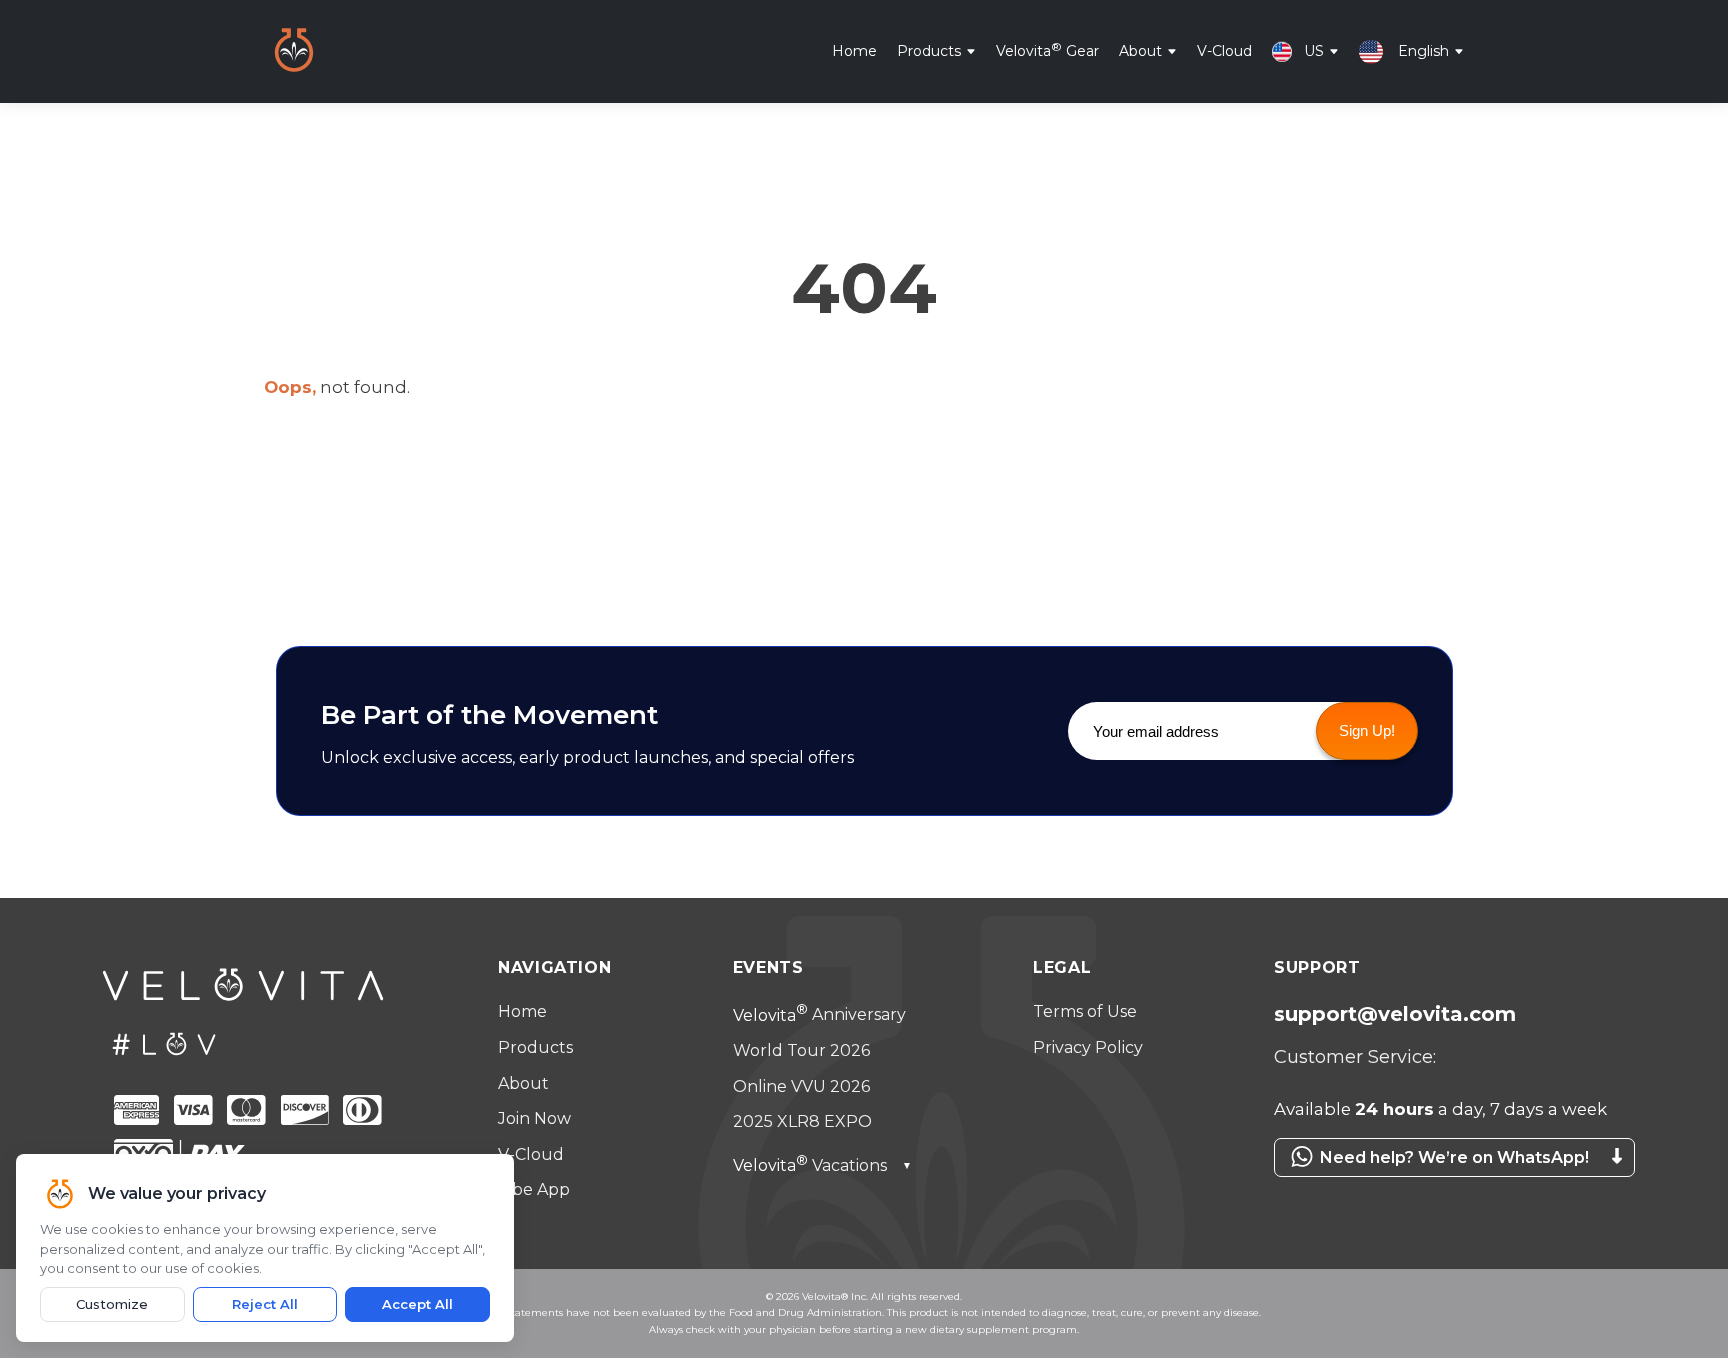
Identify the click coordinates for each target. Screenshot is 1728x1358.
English (1423, 50)
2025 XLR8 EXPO (802, 1121)
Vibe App (534, 1189)
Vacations (822, 1165)
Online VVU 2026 (801, 1086)
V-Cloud (1224, 50)
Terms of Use (1085, 1011)
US (1314, 50)
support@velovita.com (1395, 1014)
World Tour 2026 (801, 1050)
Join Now (534, 1118)
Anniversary (819, 1015)
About (1140, 50)
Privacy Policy (1088, 1047)
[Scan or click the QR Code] (1444, 1187)
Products (929, 50)
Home (854, 50)
